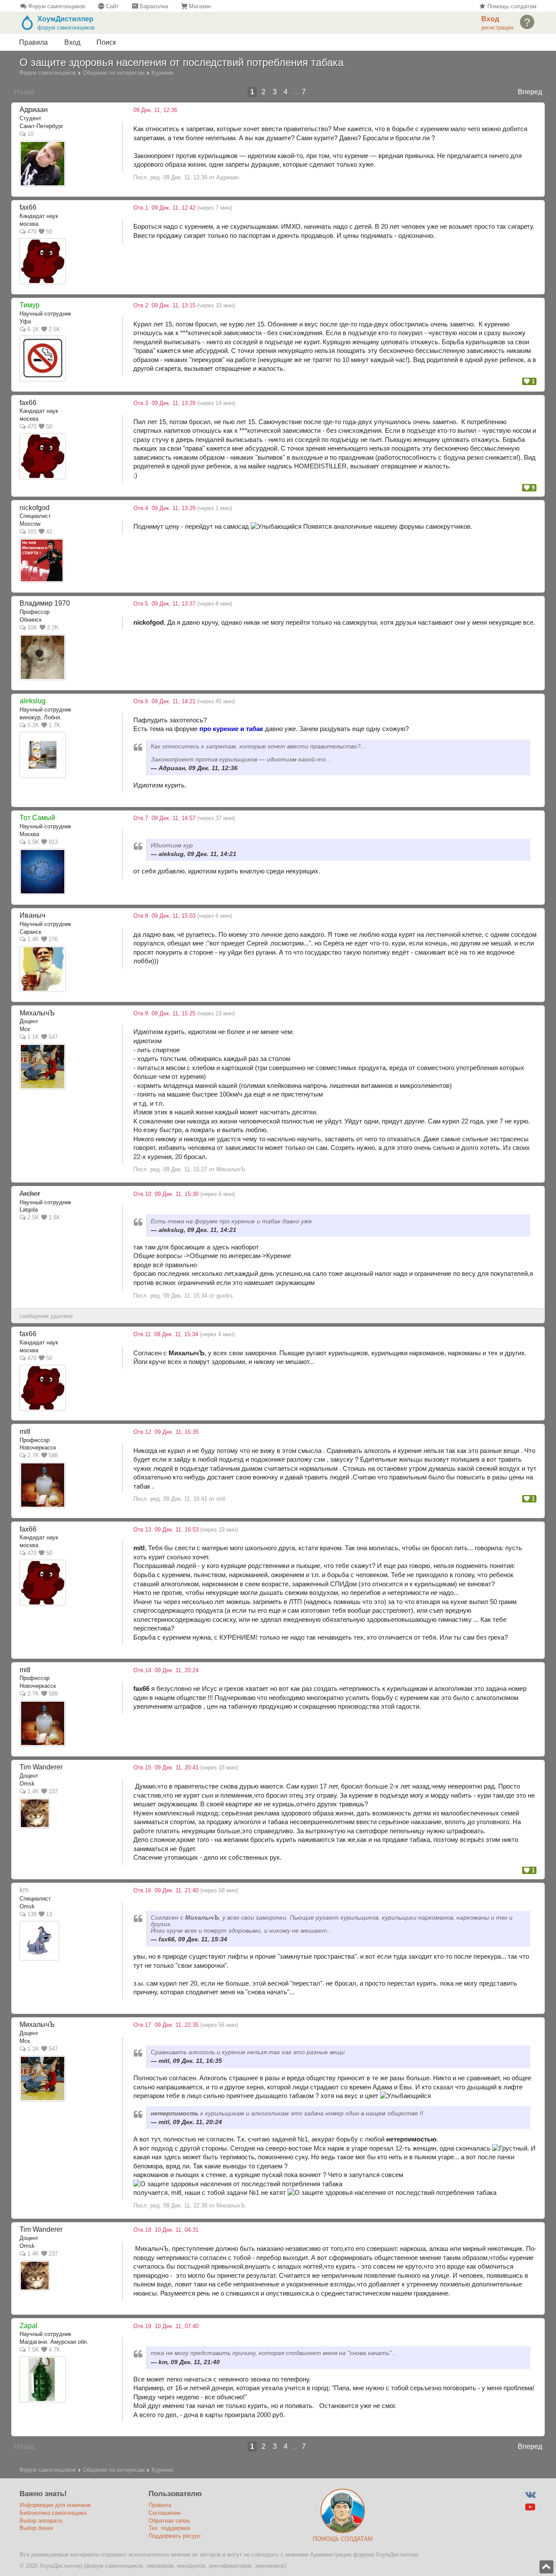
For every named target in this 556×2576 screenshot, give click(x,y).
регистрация (497, 28)
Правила (33, 42)
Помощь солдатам (511, 6)
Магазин (199, 6)
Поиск (106, 42)
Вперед (530, 92)
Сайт (111, 6)
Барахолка (153, 6)
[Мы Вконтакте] (530, 2495)
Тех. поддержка (169, 2528)
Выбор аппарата (41, 2521)
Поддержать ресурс (175, 2536)
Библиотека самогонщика (53, 2513)
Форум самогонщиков (56, 6)
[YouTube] (530, 2507)
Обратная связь (169, 2521)
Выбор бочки (36, 2528)
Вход (72, 42)
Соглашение (165, 2513)
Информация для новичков (55, 2505)
